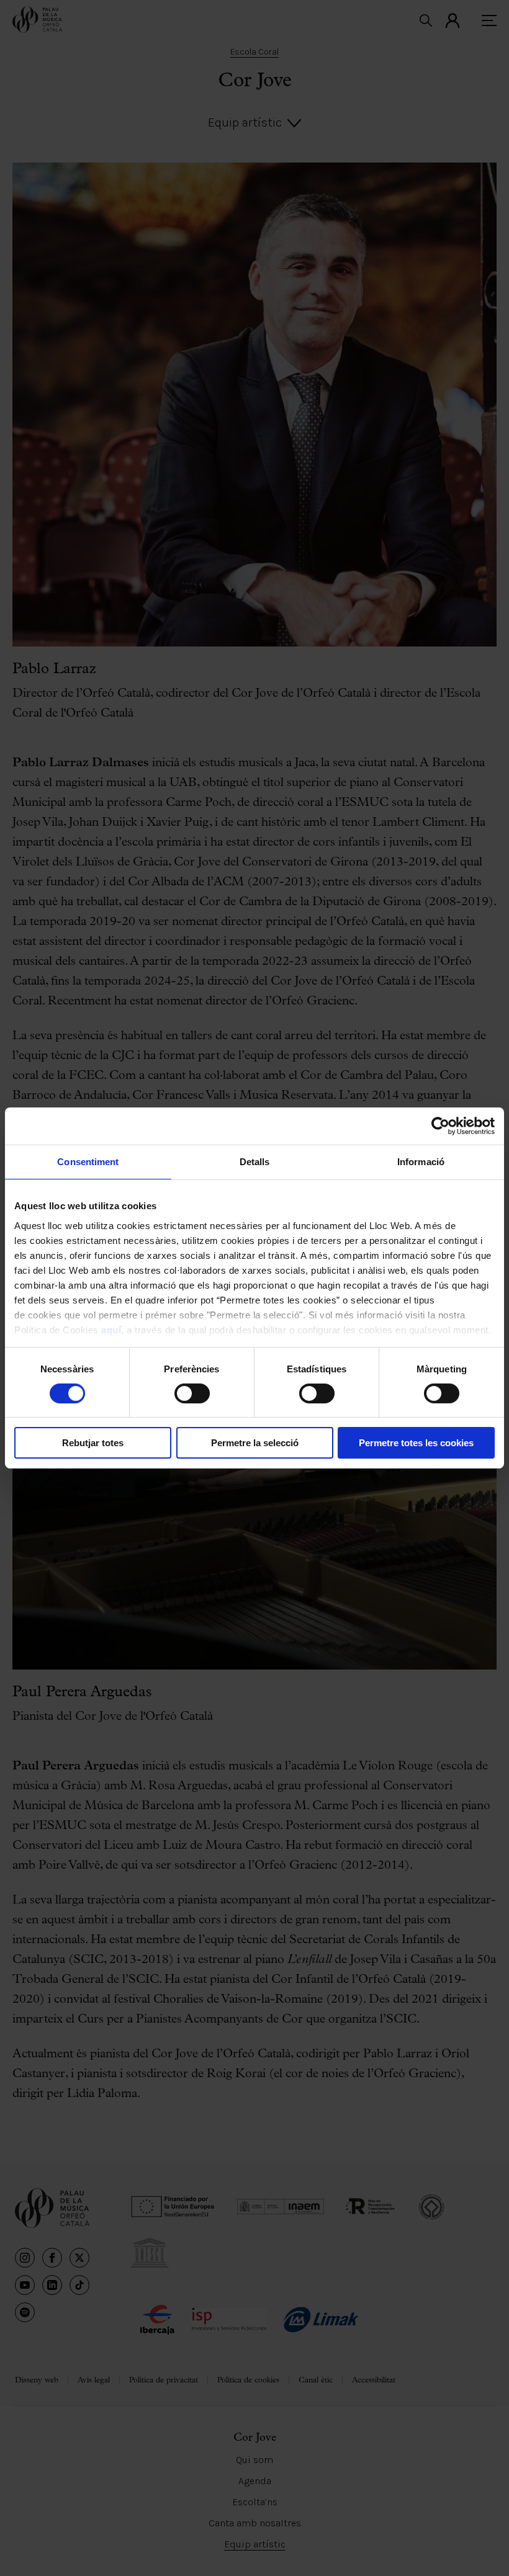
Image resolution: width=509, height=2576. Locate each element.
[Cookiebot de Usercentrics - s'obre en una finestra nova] (440, 1126)
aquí (111, 1329)
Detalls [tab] (255, 1162)
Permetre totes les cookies (416, 1443)
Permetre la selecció (255, 1443)
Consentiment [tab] (88, 1162)
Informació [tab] (421, 1162)
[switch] (192, 1393)
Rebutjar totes (93, 1443)
